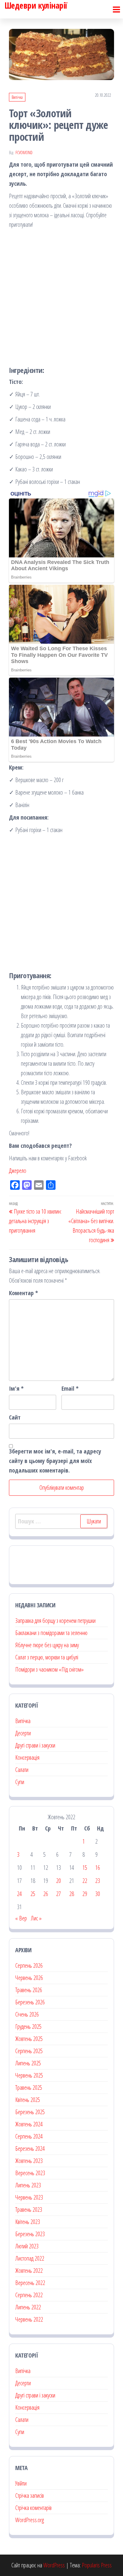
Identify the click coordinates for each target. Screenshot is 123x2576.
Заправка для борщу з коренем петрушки (55, 1621)
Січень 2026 (27, 2014)
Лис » (36, 1918)
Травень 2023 (29, 2210)
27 (59, 1894)
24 (19, 1894)
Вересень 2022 (30, 2283)
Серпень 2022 (29, 2295)
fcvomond (24, 153)
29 (85, 1894)
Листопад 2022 (30, 2258)
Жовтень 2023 (29, 2161)
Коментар (23, 1293)
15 (85, 1868)
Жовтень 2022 (29, 2271)
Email (70, 1388)
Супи (20, 1782)
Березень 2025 (30, 2112)
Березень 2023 (30, 2234)
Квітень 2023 (28, 2222)
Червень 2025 (29, 2075)
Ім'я (16, 1388)
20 (59, 1881)
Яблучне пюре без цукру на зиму (47, 1645)
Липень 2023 (28, 2185)
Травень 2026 (29, 1990)
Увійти (21, 2483)
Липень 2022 (28, 2307)
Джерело (18, 1171)
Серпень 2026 (29, 1965)
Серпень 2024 (29, 2136)
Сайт (15, 1417)
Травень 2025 (29, 2087)
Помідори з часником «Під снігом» (49, 1669)
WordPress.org (30, 2520)
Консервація (27, 1757)
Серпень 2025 (29, 2051)
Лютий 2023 (27, 2246)
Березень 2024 (30, 2149)
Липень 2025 (28, 2063)
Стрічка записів (30, 2495)
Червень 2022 (29, 2319)
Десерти (23, 1733)
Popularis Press (97, 2565)
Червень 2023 (29, 2197)
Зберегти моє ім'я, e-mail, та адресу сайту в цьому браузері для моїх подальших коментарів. (55, 1461)
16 (98, 1868)
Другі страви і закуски (35, 1745)
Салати (22, 1770)
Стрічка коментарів (33, 2508)
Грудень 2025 (28, 2026)
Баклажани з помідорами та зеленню (51, 1633)
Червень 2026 (29, 1978)
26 (46, 1894)
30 (98, 1894)
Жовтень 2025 (29, 2039)
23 (98, 1881)
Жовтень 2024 (29, 2124)
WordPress (54, 2565)
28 (72, 1894)
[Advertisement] (61, 296)
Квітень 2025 (28, 2100)
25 (33, 1894)
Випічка (17, 97)
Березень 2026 (30, 2002)
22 (85, 1881)
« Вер (21, 1918)
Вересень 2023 (30, 2173)
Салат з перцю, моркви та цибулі (47, 1657)
